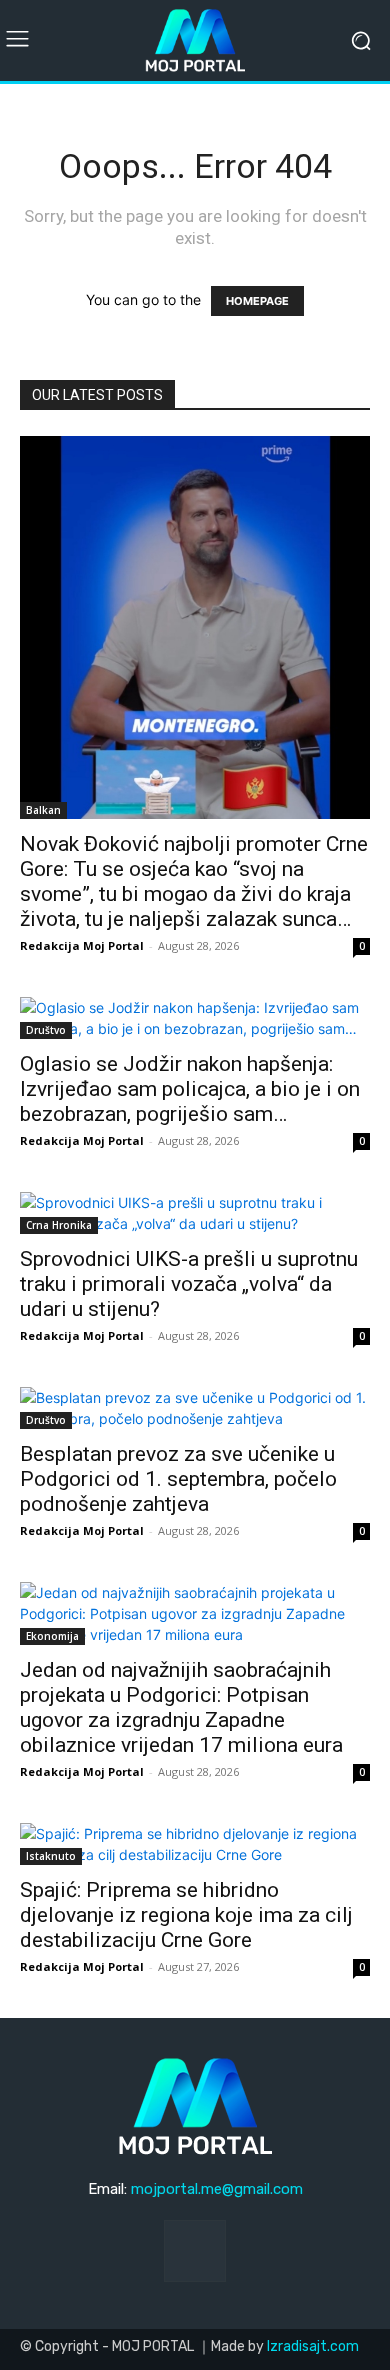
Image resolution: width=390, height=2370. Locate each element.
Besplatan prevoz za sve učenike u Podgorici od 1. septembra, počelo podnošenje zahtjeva (178, 1479)
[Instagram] (195, 2251)
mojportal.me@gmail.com (217, 2189)
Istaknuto (51, 1856)
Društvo (46, 1030)
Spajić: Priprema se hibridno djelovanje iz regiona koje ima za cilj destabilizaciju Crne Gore (186, 1915)
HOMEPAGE (257, 301)
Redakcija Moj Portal (82, 945)
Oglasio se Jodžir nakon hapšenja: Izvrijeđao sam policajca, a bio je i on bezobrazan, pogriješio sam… (190, 1089)
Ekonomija (52, 1636)
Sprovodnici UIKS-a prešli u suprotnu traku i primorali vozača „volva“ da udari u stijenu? (189, 1284)
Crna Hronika (59, 1225)
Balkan (43, 810)
